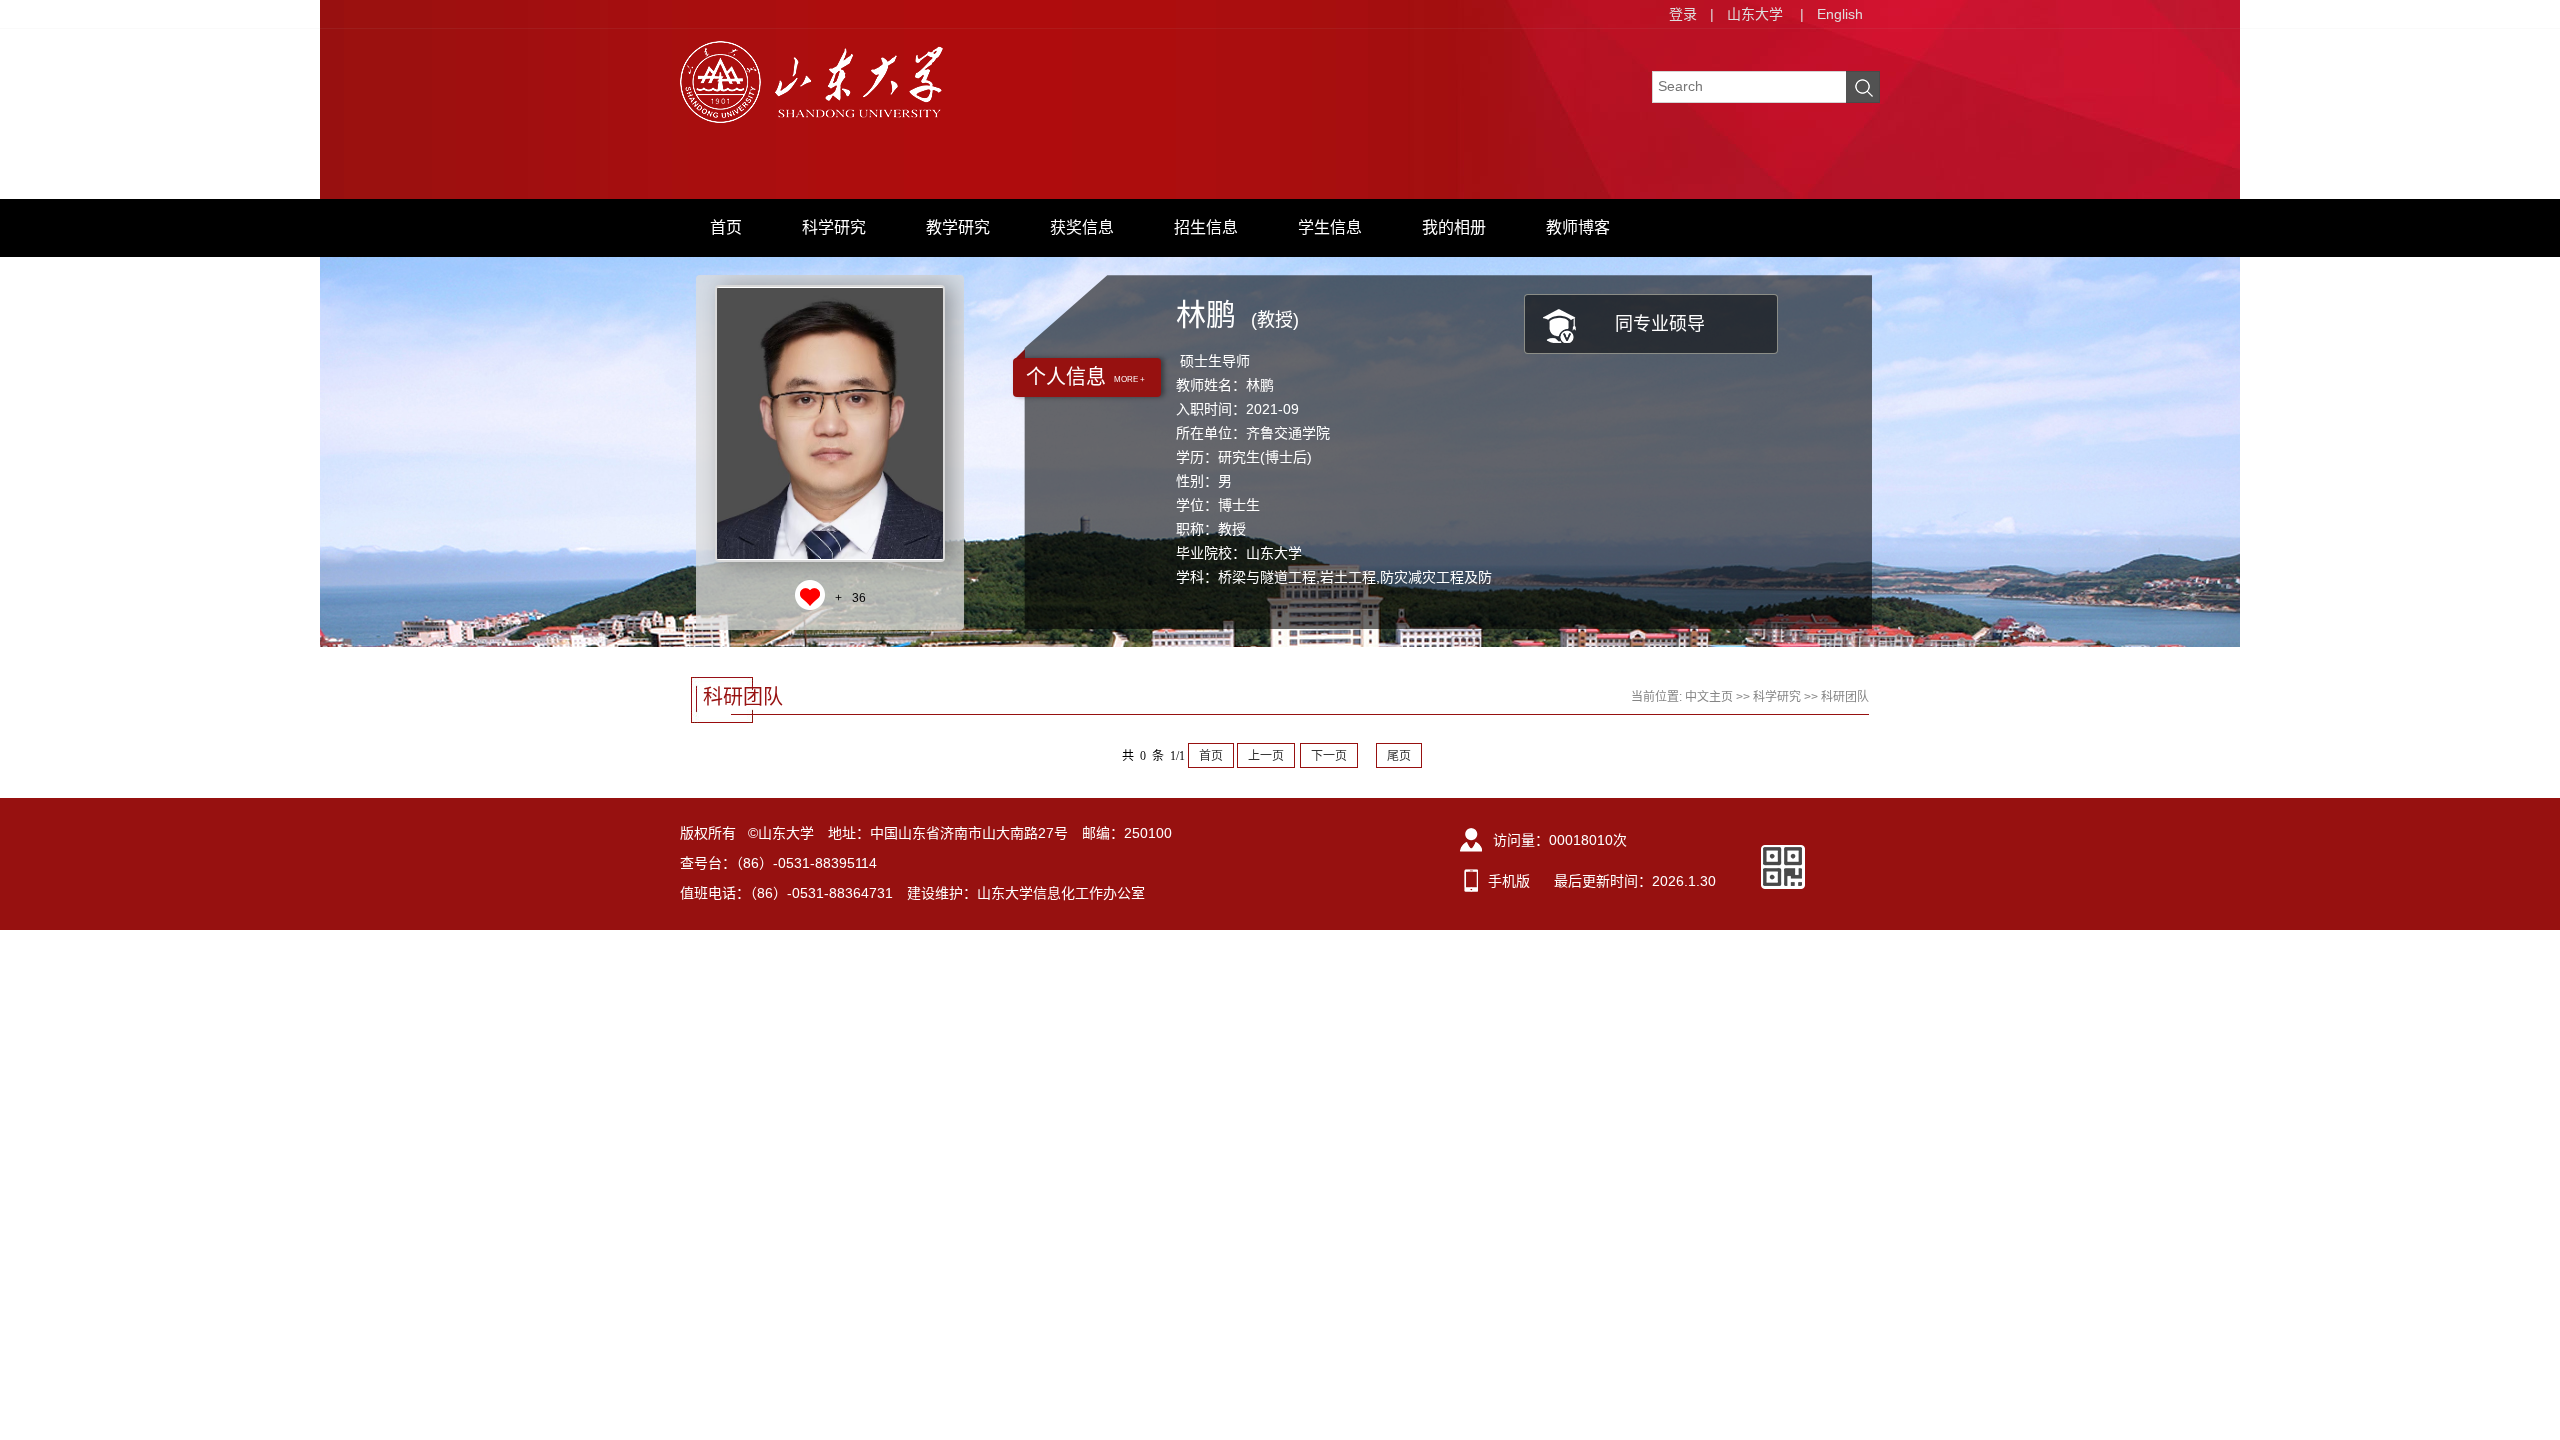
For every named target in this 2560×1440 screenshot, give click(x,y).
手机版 (1509, 881)
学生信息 (1330, 227)
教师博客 (1578, 227)
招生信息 (1206, 227)
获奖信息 (1082, 227)
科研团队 (1845, 697)
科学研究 (834, 227)
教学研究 (958, 227)
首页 (726, 227)
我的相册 (1454, 227)
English (1840, 14)
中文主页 (1709, 697)
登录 (1683, 14)
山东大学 (1755, 14)
